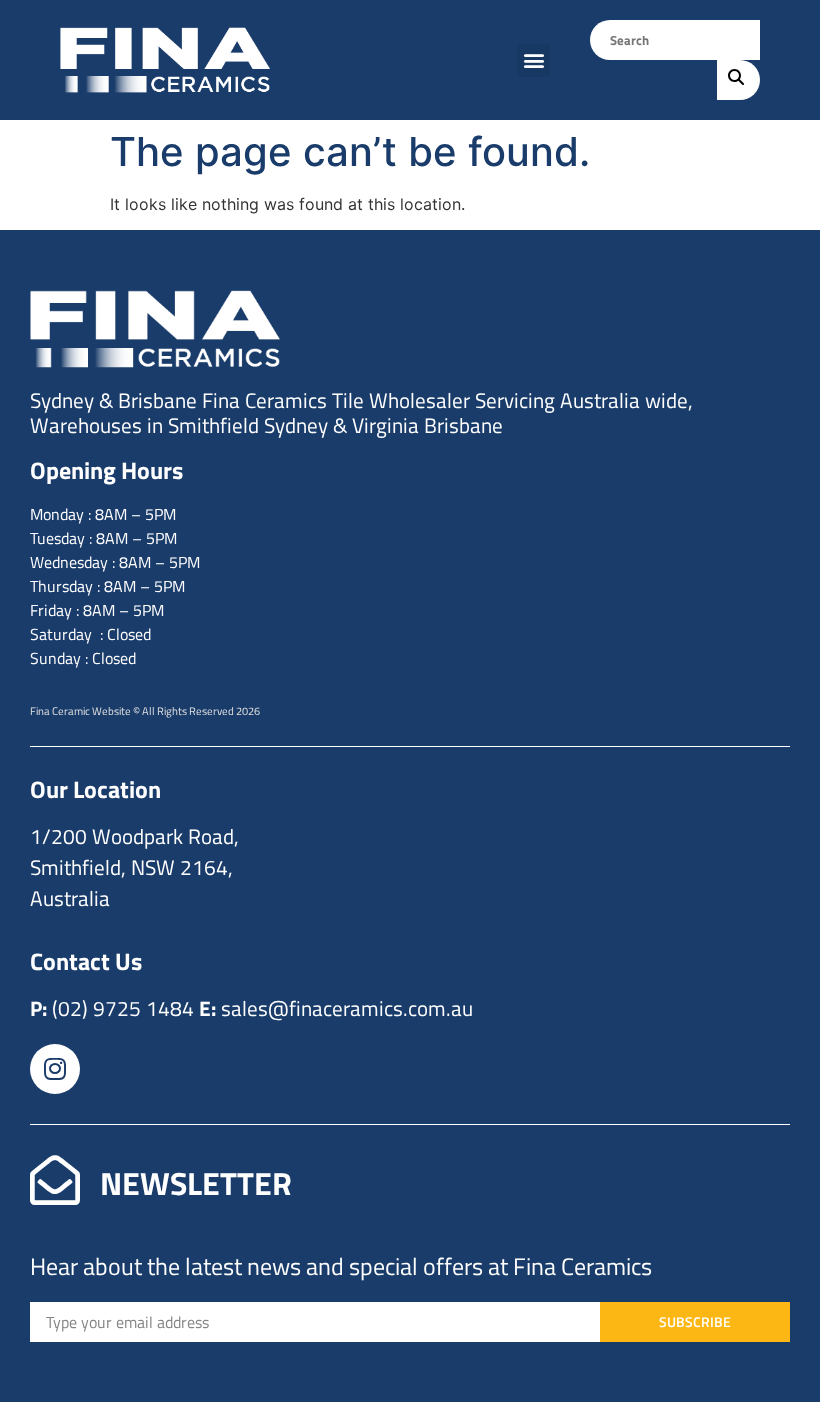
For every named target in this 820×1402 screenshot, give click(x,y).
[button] (533, 60)
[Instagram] (55, 1069)
